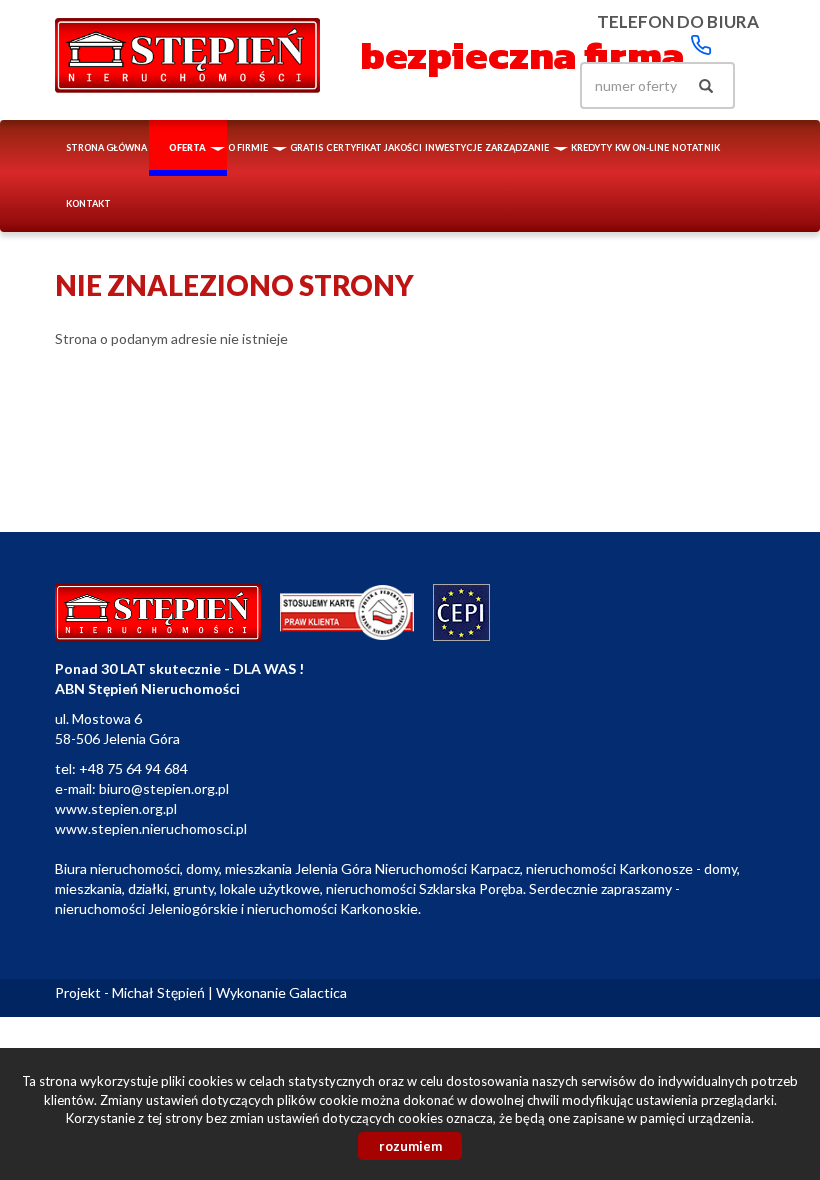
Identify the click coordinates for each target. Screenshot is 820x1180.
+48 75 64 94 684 (133, 768)
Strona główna (106, 147)
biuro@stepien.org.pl (164, 788)
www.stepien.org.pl (116, 808)
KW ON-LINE (642, 147)
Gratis (306, 147)
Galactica (318, 992)
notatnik (696, 147)
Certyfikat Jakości (374, 147)
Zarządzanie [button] (518, 147)
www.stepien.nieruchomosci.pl (151, 828)
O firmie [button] (249, 147)
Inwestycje (453, 147)
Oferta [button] (188, 147)
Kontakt (88, 203)
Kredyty (591, 147)
